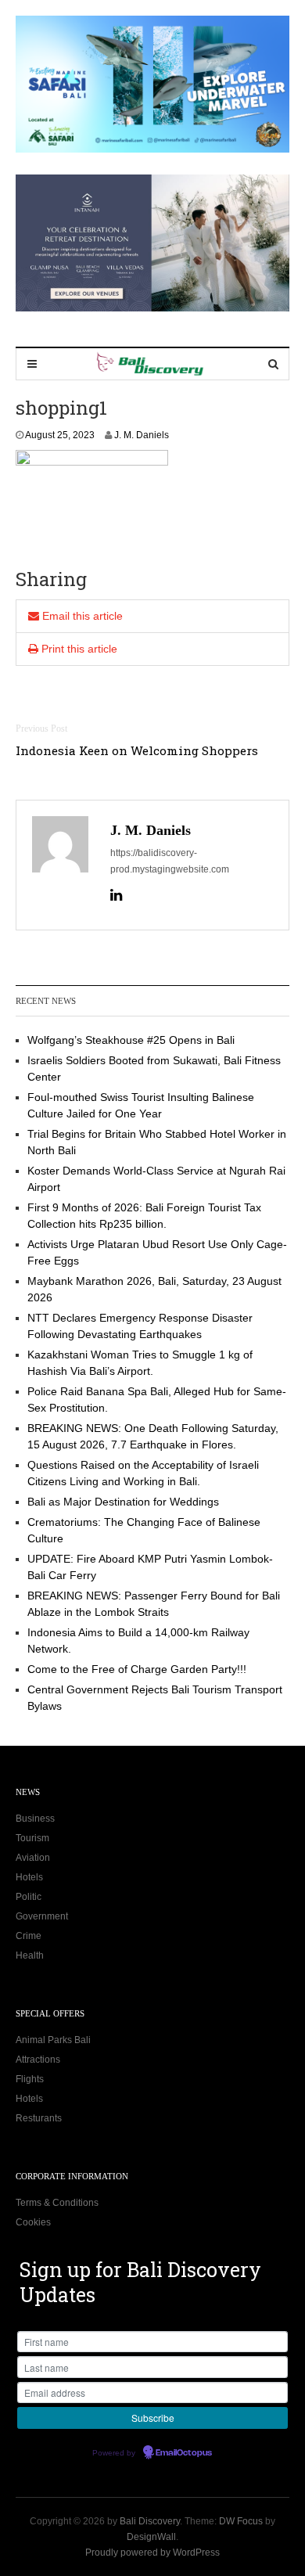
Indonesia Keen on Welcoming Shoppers (137, 750)
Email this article (81, 616)
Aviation (33, 1858)
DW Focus (241, 2521)
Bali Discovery (150, 2521)
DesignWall (151, 2537)
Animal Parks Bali (53, 2040)
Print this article (78, 649)
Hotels (29, 1877)
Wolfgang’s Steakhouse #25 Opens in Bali (131, 1040)
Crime (29, 1936)
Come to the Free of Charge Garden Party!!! (137, 1669)
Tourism (32, 1838)
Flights (30, 2079)
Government (42, 1916)
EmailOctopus (184, 2453)
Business (35, 1819)
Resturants (39, 2118)
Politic (29, 1897)
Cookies (33, 2222)
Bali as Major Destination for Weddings (123, 1502)
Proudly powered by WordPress (152, 2553)
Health (30, 1955)
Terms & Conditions (57, 2203)
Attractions (38, 2060)
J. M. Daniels (142, 435)
